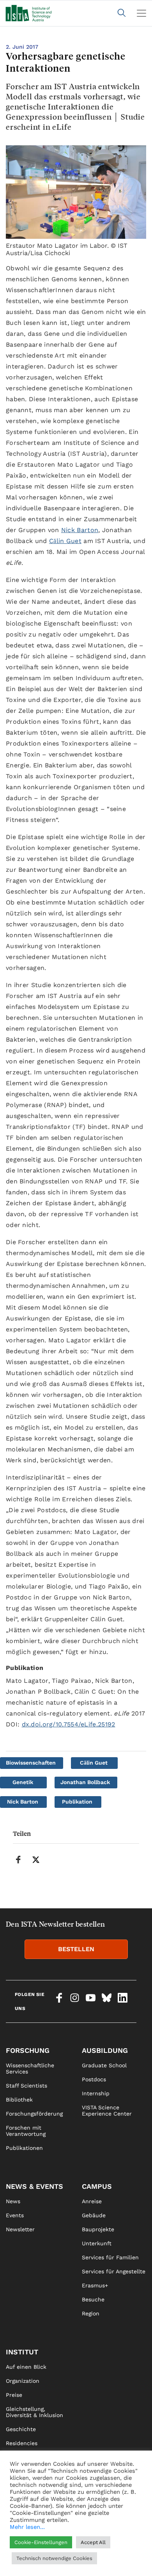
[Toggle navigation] (141, 13)
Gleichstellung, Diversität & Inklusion (34, 2412)
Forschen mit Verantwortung (26, 2131)
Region (91, 2313)
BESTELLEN (76, 1949)
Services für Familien (110, 2257)
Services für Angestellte (114, 2271)
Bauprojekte (98, 2229)
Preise (14, 2395)
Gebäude (94, 2215)
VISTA (13, 2457)
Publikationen (24, 2148)
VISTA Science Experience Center (107, 2111)
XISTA (13, 2471)
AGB (87, 2565)
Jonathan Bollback (85, 1782)
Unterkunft (97, 2243)
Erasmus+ (95, 2285)
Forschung (28, 2050)
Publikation (77, 1802)
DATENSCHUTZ (102, 2551)
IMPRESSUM (98, 2537)
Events (15, 2215)
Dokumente (21, 2499)
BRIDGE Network (28, 2485)
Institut (22, 2352)
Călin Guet (65, 541)
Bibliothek (19, 2100)
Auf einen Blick (26, 2367)
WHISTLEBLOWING (30, 2551)
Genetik (23, 1782)
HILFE (14, 2565)
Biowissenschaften (31, 1763)
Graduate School (104, 2065)
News (13, 2201)
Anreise (92, 2201)
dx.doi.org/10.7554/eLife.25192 (69, 1724)
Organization (23, 2381)
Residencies (22, 2443)
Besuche (93, 2299)
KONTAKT (18, 2537)
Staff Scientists (27, 2086)
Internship (96, 2093)
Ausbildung (105, 2050)
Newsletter (20, 2229)
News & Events (34, 2186)
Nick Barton (80, 530)
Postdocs (94, 2079)
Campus (97, 2186)
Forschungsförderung (34, 2114)
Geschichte (21, 2429)
